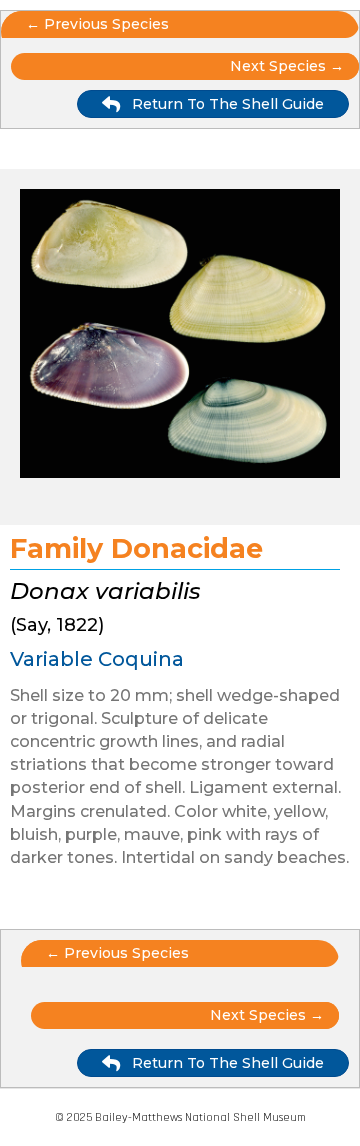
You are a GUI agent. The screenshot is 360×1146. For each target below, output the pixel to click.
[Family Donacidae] (180, 337)
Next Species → (267, 1015)
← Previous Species (97, 24)
